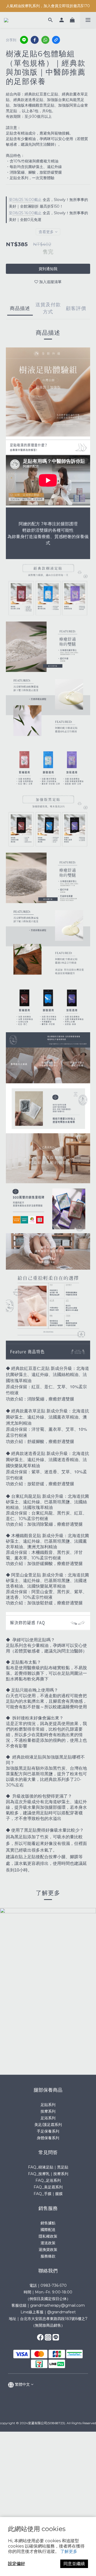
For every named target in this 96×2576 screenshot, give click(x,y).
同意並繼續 (74, 2564)
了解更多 (69, 2551)
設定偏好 (17, 2564)
